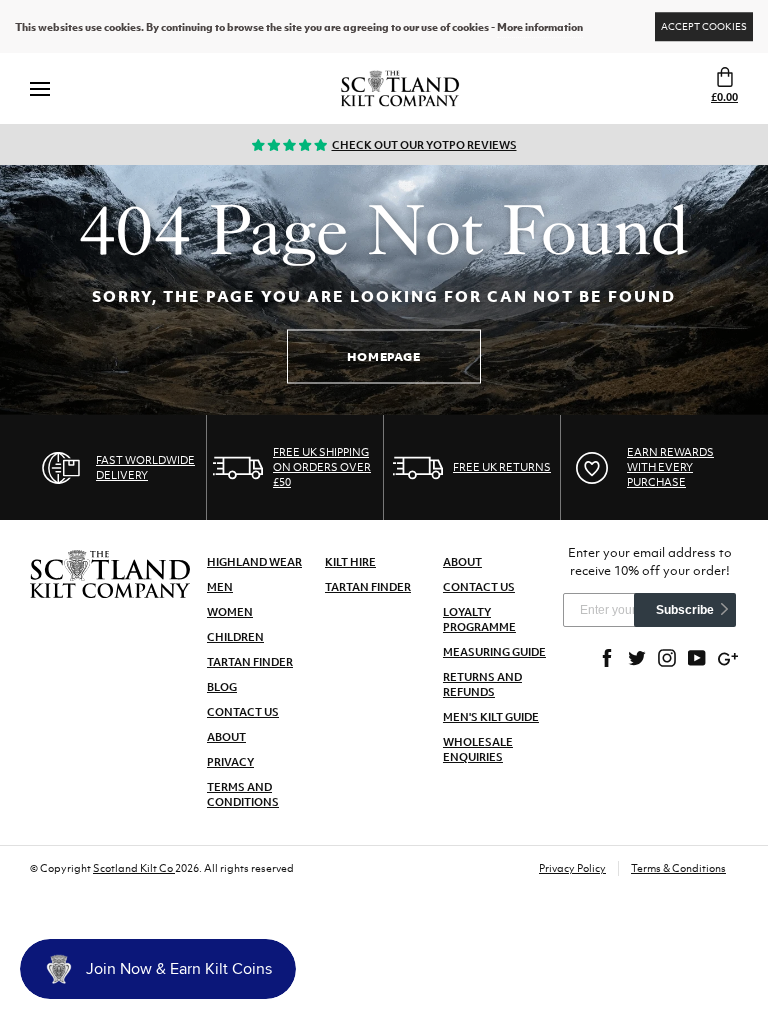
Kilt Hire (350, 562)
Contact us (479, 587)
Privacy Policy (572, 868)
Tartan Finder (250, 662)
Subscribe (685, 610)
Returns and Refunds (482, 684)
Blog (222, 687)
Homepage (384, 356)
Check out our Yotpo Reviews (424, 145)
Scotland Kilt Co (134, 868)
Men (220, 587)
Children (235, 637)
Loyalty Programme (479, 619)
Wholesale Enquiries (478, 749)
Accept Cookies (704, 26)
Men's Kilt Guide (491, 717)
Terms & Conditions (678, 868)
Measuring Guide (494, 652)
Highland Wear (254, 562)
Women (230, 612)
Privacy (230, 762)
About (226, 737)
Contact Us (243, 712)
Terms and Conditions (243, 794)
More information (540, 27)
